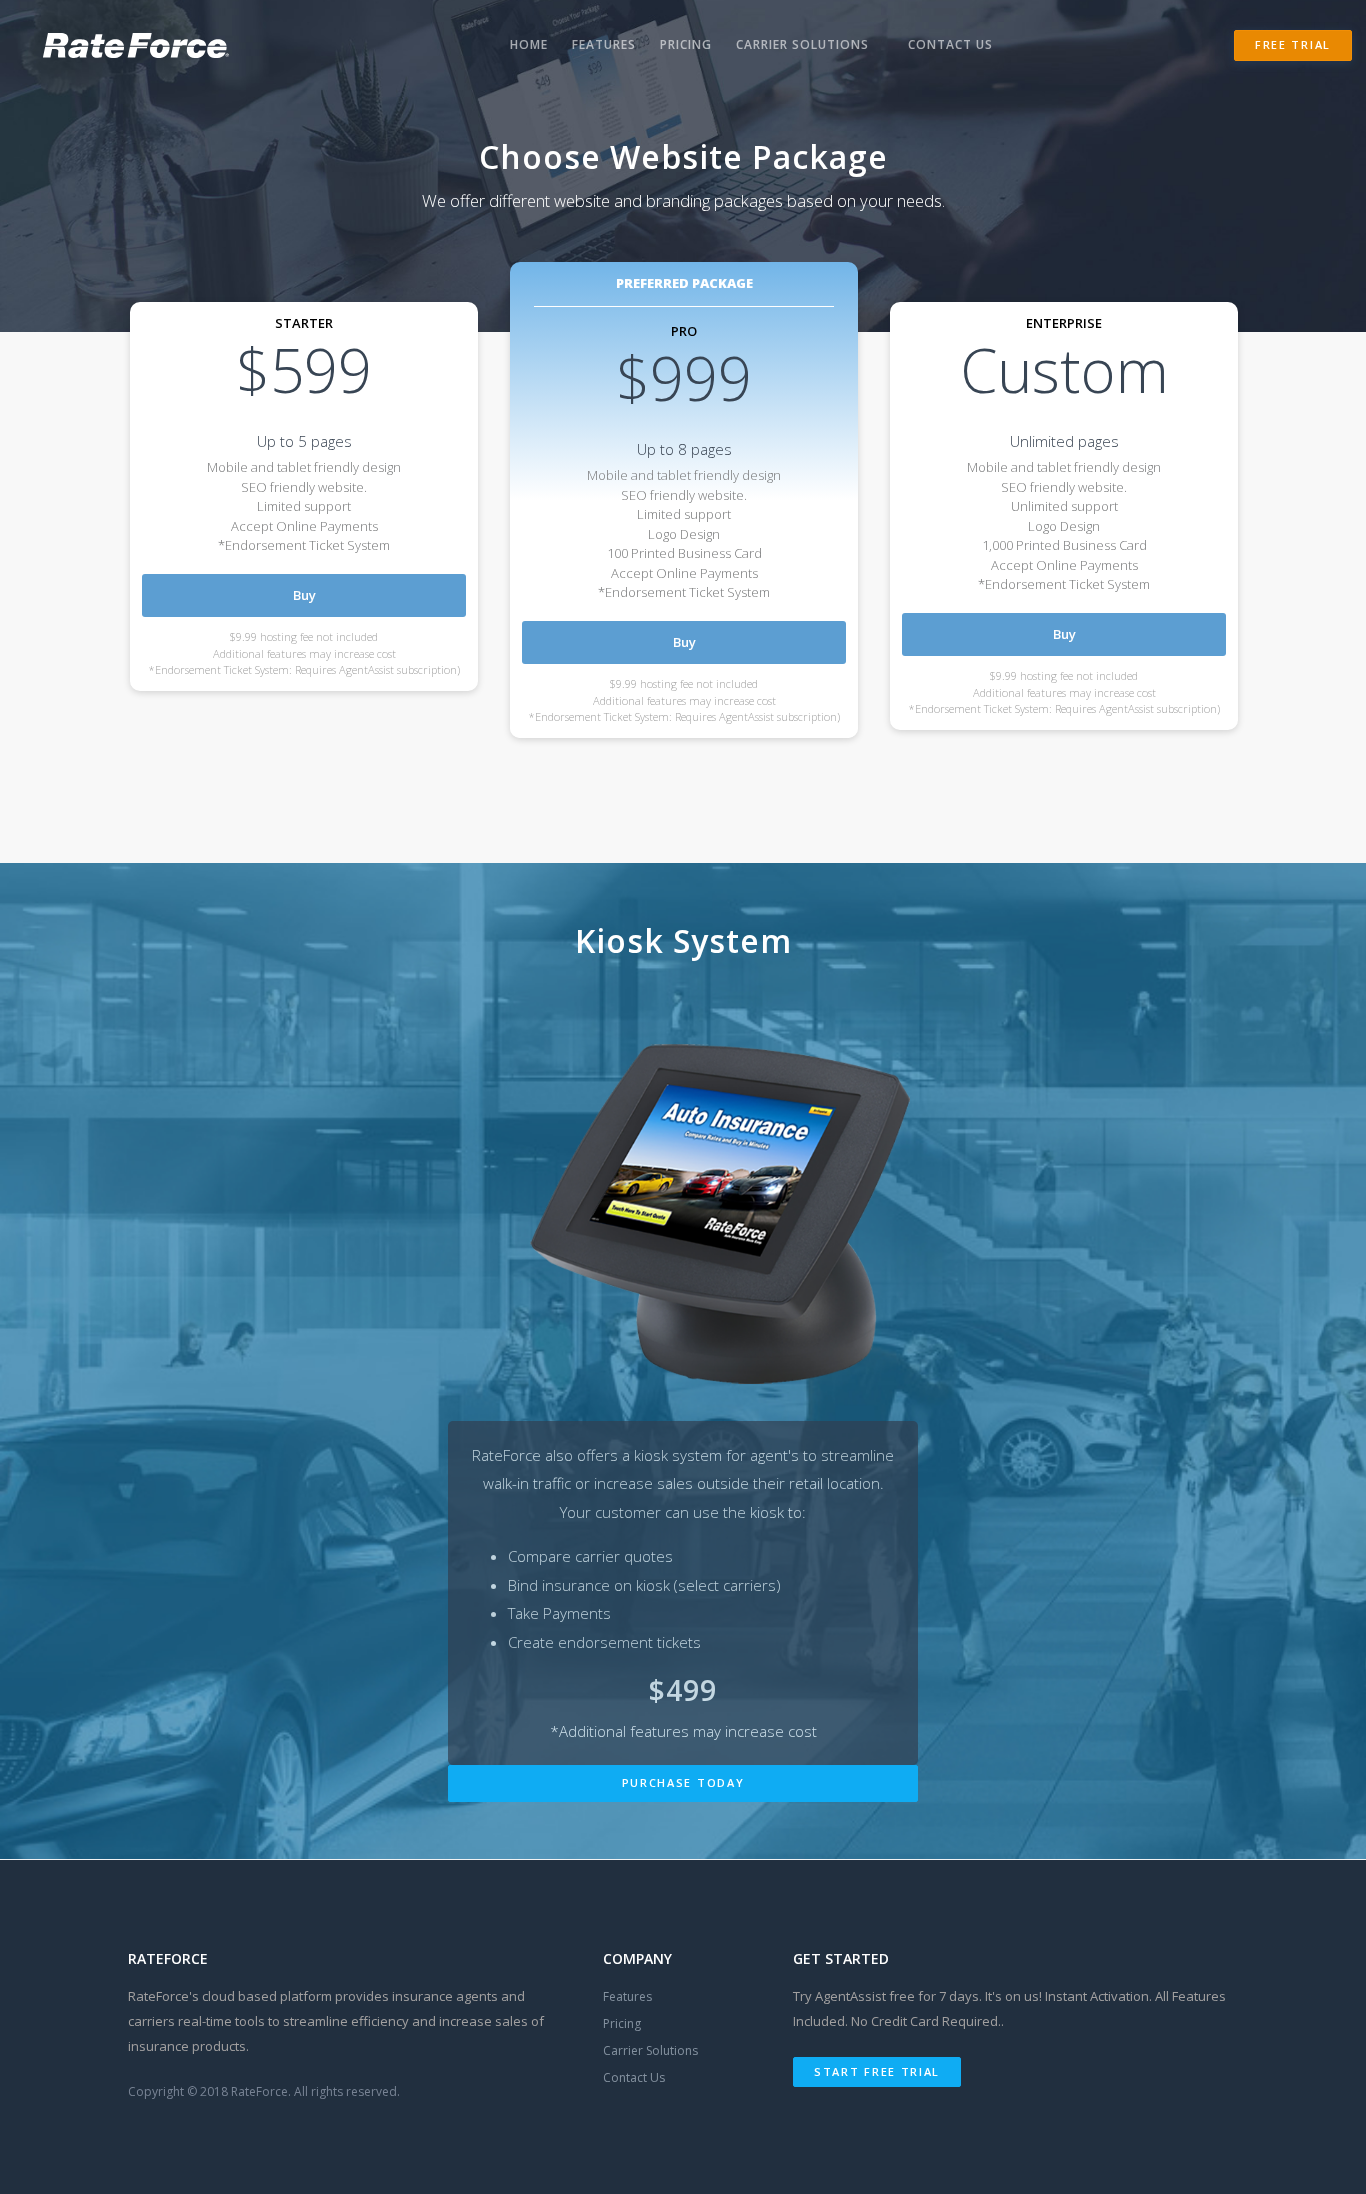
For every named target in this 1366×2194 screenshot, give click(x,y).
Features (604, 44)
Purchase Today (683, 1782)
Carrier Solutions (802, 44)
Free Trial (1293, 44)
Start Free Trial (877, 2071)
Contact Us (950, 44)
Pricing (686, 44)
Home (529, 44)
